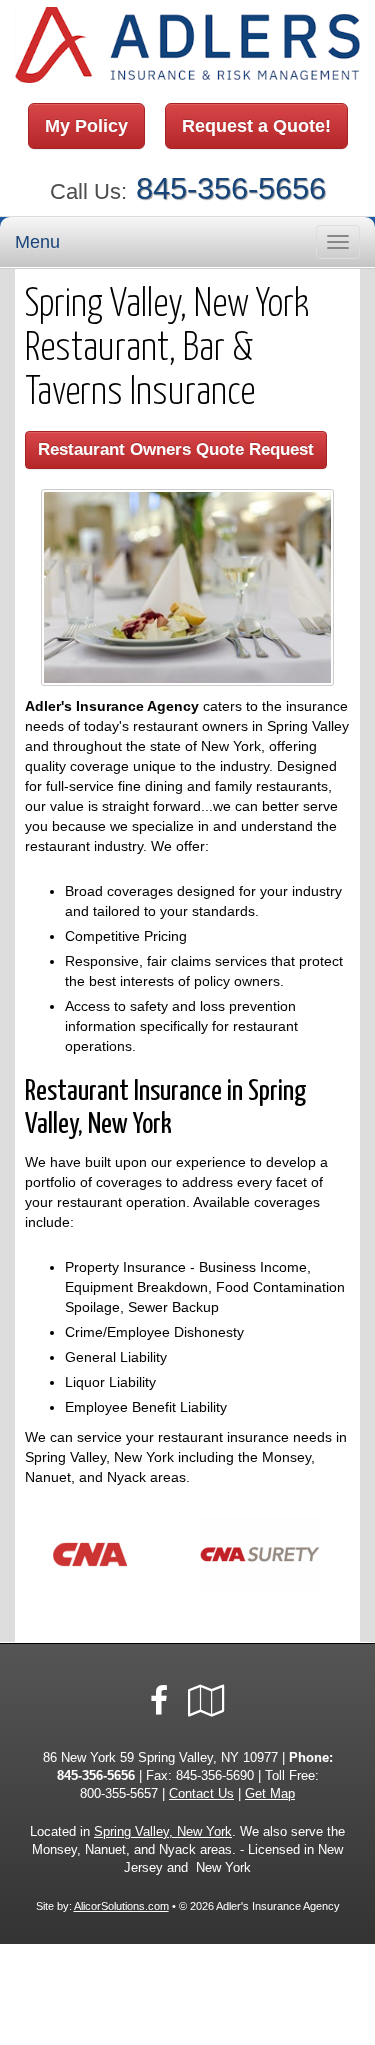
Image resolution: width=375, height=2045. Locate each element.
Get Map (270, 1794)
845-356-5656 (231, 188)
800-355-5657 (119, 1794)
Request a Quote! (256, 126)
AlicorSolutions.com (121, 1906)
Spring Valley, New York (163, 1832)
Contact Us (201, 1794)
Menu (37, 242)
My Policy (86, 126)
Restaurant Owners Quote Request (176, 449)
